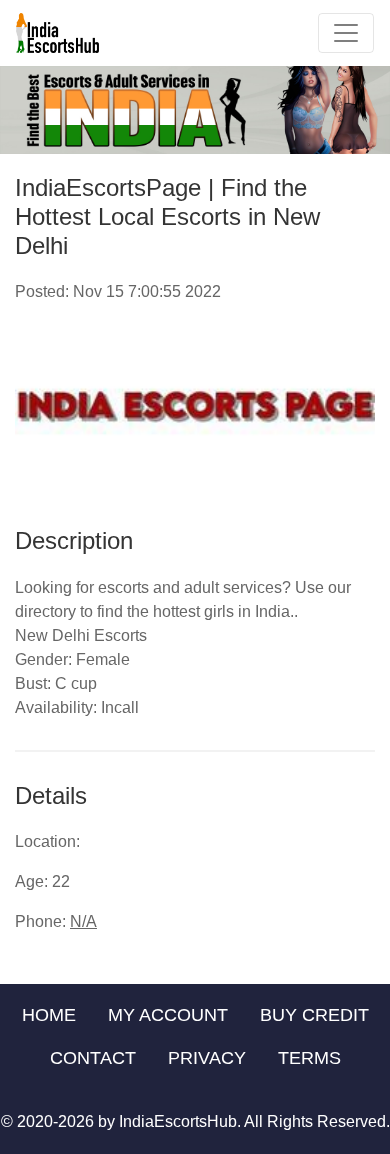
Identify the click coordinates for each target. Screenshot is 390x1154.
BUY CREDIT (314, 1015)
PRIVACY (207, 1058)
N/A (83, 921)
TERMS (309, 1058)
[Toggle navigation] (346, 33)
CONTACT (93, 1058)
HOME (49, 1015)
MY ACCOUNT (168, 1015)
